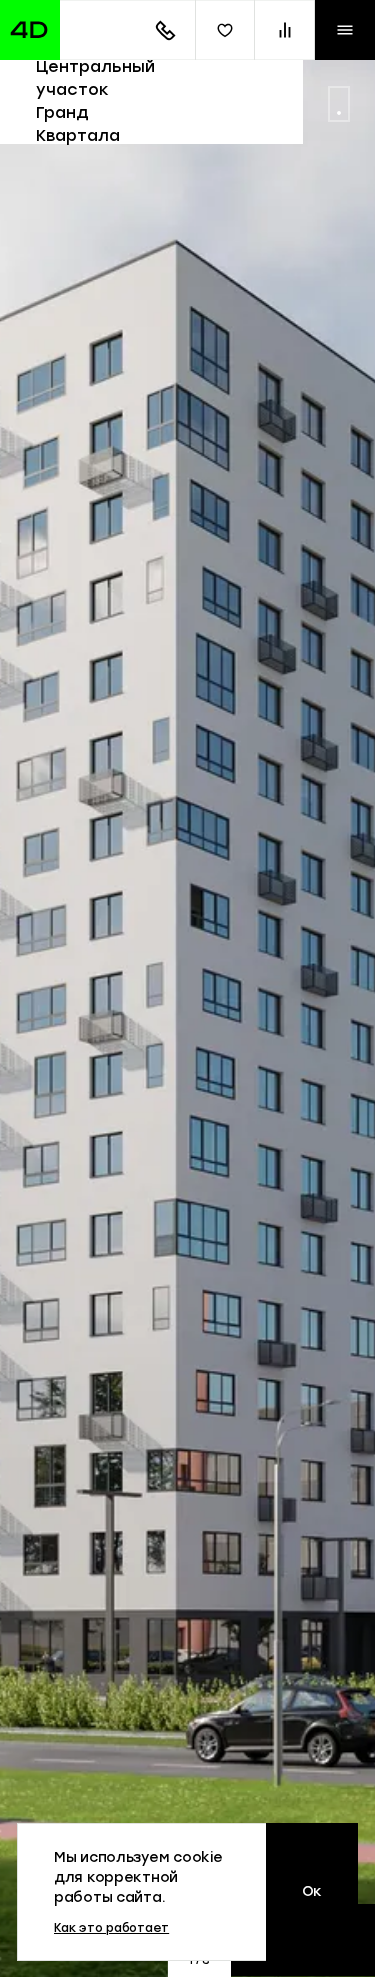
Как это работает (111, 1928)
